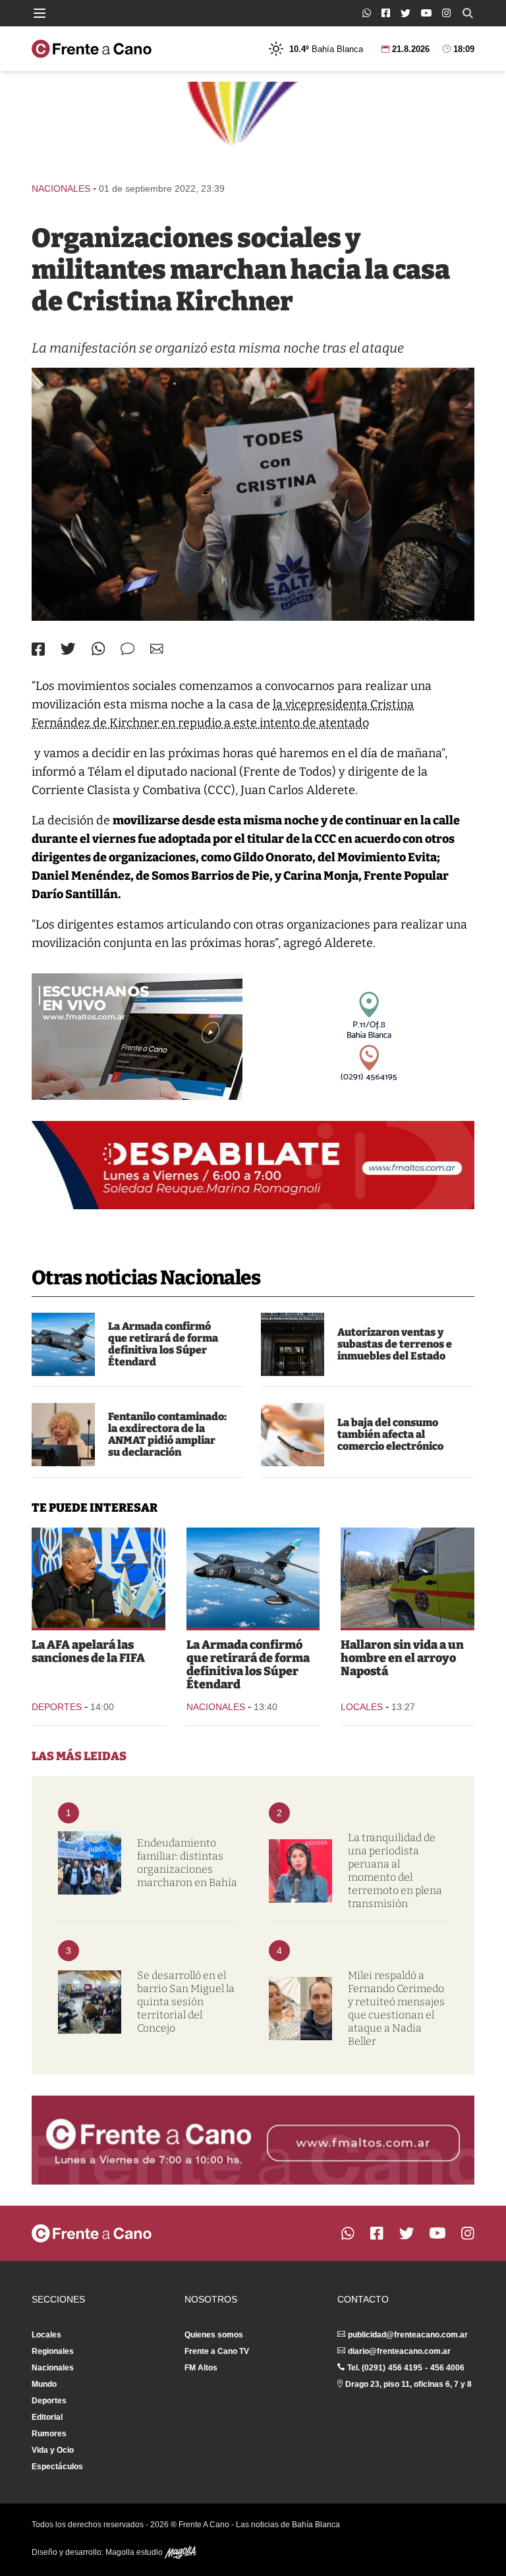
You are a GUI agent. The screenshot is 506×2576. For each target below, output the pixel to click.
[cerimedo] (300, 2009)
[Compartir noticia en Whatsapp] (98, 649)
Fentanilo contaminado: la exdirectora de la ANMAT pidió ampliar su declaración (167, 1434)
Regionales (53, 2351)
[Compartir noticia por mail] (157, 649)
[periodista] (300, 1871)
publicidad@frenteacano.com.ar (408, 2335)
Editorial (47, 2417)
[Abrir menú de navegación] (40, 13)
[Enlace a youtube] (426, 13)
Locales (362, 1707)
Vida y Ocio (53, 2450)
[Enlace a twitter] (406, 13)
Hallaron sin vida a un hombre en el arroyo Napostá (402, 1658)
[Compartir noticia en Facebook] (38, 649)
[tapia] (98, 1578)
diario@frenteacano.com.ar (399, 2351)
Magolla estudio (135, 2552)
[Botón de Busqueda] (468, 13)
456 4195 (405, 2368)
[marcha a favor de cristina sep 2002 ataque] (253, 494)
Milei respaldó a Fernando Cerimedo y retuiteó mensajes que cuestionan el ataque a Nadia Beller (396, 2008)
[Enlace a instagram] (446, 13)
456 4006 (447, 2368)
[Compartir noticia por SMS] (127, 649)
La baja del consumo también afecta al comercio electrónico (390, 1434)
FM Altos (201, 2368)
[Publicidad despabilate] (253, 1165)
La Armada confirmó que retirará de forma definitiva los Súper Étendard (163, 1344)
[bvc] (408, 1578)
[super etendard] (63, 1344)
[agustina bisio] (63, 1435)
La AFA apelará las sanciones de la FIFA (88, 1651)
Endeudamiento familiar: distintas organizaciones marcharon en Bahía (187, 1863)
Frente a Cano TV (217, 2351)
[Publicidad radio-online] (137, 1037)
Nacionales (61, 188)
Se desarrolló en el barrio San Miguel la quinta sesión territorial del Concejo (186, 2002)
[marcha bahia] (90, 1863)
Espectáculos (57, 2467)
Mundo (44, 2384)
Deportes (57, 1707)
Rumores (49, 2434)
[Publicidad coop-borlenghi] (253, 126)
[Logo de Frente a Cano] (92, 49)
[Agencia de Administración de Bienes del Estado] (293, 1344)
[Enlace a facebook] (386, 13)
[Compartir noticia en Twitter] (68, 649)
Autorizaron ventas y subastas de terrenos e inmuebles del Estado (395, 1344)
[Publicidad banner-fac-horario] (253, 2140)
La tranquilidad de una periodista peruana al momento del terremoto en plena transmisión (395, 1871)
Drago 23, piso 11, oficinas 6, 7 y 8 (408, 2384)
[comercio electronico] (293, 1435)
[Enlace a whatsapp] (367, 13)
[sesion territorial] (90, 2002)
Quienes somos (214, 2335)
